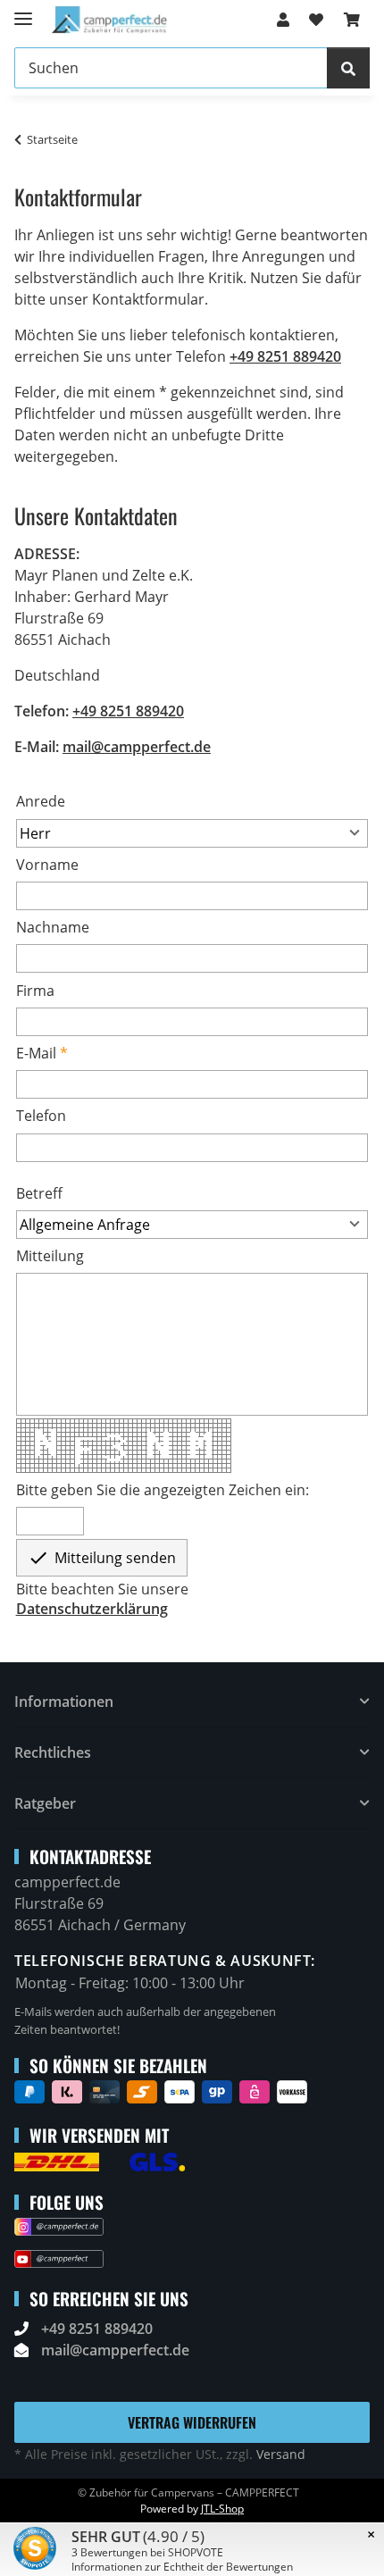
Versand (281, 2454)
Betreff (39, 1193)
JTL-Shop (222, 2509)
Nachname (53, 927)
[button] (283, 20)
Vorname (47, 865)
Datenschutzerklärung (92, 1609)
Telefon (41, 1116)
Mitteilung (50, 1256)
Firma (35, 991)
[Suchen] (348, 68)
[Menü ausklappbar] (23, 11)
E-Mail (36, 1053)
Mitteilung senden (102, 1558)
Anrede (41, 801)
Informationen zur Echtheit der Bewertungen (182, 2567)
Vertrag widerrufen (192, 2422)
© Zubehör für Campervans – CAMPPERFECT (188, 2492)
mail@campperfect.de (137, 747)
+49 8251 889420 (285, 356)
